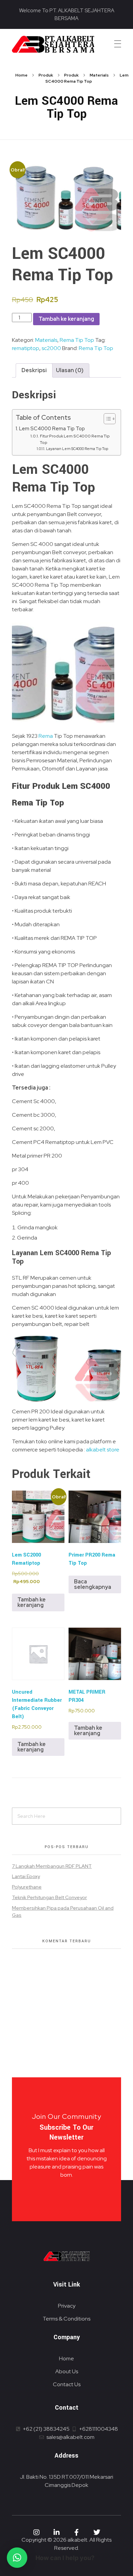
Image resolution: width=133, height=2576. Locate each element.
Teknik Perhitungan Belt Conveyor (49, 1897)
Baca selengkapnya (93, 1584)
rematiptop (26, 348)
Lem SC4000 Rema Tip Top (52, 428)
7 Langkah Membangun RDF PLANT (52, 1866)
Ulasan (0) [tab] (70, 370)
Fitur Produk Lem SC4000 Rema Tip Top (75, 439)
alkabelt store (103, 1450)
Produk (46, 75)
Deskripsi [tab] (34, 370)
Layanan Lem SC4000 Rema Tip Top (77, 449)
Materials (99, 75)
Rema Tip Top (77, 340)
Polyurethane (27, 1887)
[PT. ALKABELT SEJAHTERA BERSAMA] (53, 44)
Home (21, 75)
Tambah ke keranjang (66, 319)
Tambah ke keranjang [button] (32, 1602)
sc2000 (51, 348)
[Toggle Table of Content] (106, 419)
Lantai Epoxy (26, 1876)
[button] (17, 2558)
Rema (46, 736)
